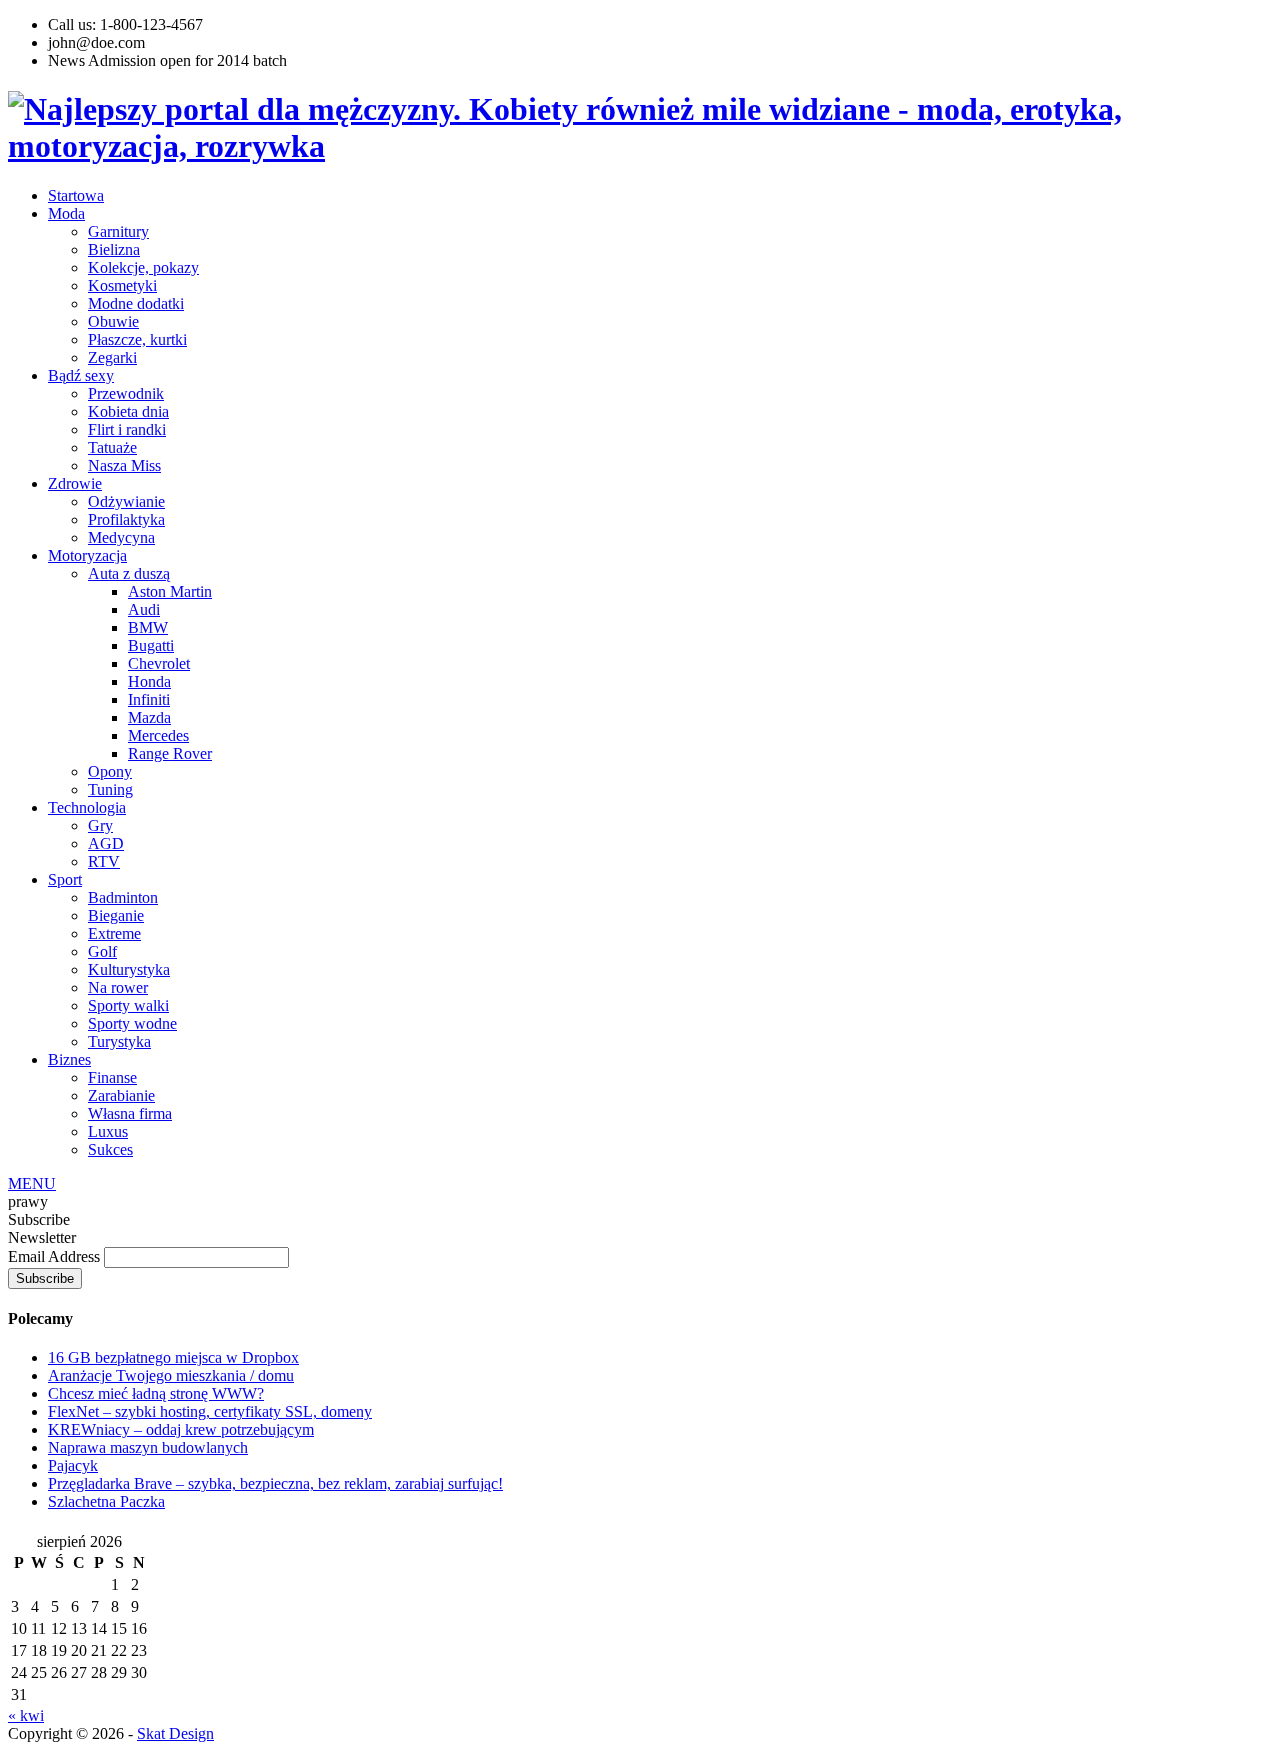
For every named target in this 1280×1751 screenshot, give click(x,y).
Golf (102, 951)
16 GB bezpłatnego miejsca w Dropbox (173, 1357)
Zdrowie (75, 483)
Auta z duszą (129, 573)
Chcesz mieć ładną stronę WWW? (156, 1393)
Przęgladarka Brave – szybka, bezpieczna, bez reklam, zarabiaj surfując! (275, 1483)
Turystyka (119, 1041)
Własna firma (130, 1113)
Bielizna (114, 249)
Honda (149, 681)
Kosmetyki (122, 285)
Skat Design (175, 1733)
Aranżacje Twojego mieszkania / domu (171, 1375)
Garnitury (118, 231)
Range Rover (170, 753)
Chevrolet (159, 663)
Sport (65, 879)
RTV (104, 861)
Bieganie (116, 915)
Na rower (118, 987)
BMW (148, 627)
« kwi (26, 1715)
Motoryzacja (87, 555)
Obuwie (113, 321)
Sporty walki (128, 1005)
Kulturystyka (129, 969)
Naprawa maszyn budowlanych (148, 1447)
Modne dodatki (136, 303)
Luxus (108, 1131)
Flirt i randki (127, 429)
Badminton (123, 897)
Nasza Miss (124, 465)
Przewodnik (126, 393)
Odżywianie (126, 501)
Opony (110, 771)
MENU (32, 1183)
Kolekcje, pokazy (143, 267)
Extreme (114, 933)
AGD (106, 843)
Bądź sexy (81, 375)
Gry (100, 825)
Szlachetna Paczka (106, 1501)
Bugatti (151, 645)
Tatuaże (112, 447)
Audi (144, 609)
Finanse (112, 1077)
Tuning (110, 789)
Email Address (56, 1256)
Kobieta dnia (128, 411)
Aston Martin (170, 591)
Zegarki (112, 357)
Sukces (110, 1149)
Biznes (69, 1059)
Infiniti (149, 699)
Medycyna (121, 537)
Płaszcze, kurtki (137, 339)
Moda (66, 213)
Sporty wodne (132, 1023)
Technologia (87, 807)
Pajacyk (73, 1465)
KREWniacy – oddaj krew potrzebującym (181, 1429)
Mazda (149, 717)
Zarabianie (121, 1095)
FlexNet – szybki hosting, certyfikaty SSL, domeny (210, 1411)
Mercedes (158, 735)
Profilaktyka (126, 519)
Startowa (76, 195)
